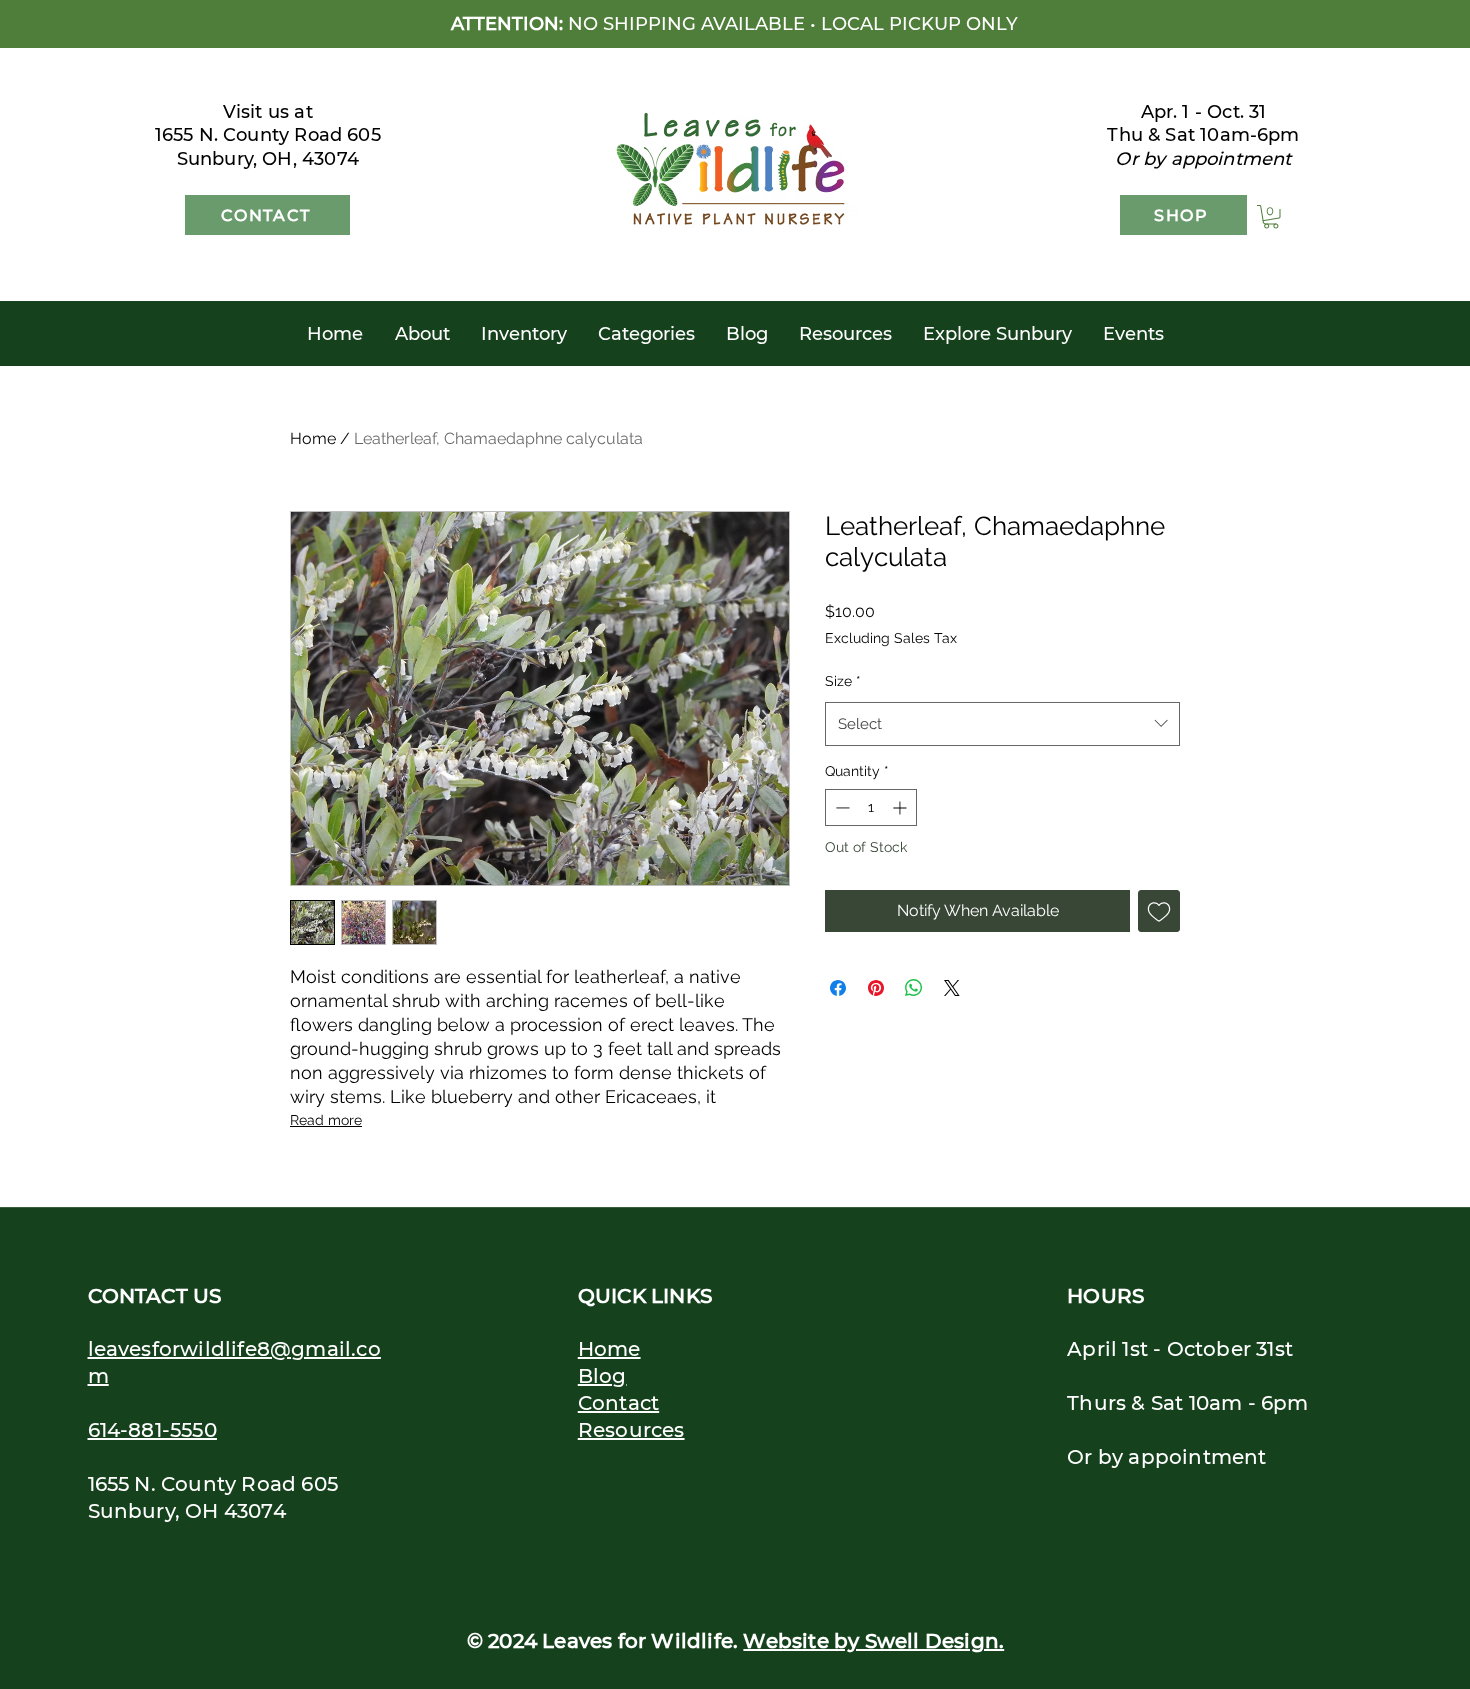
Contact (618, 1403)
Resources (631, 1430)
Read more (326, 1120)
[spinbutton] (871, 807)
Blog (602, 1376)
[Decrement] (840, 807)
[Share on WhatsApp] (914, 988)
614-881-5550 (152, 1430)
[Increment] (901, 807)
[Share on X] (952, 988)
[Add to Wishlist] (1159, 911)
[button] (1271, 217)
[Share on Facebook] (838, 988)
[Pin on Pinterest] (876, 988)
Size (843, 681)
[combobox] (1002, 724)
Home (313, 438)
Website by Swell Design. (873, 1641)
